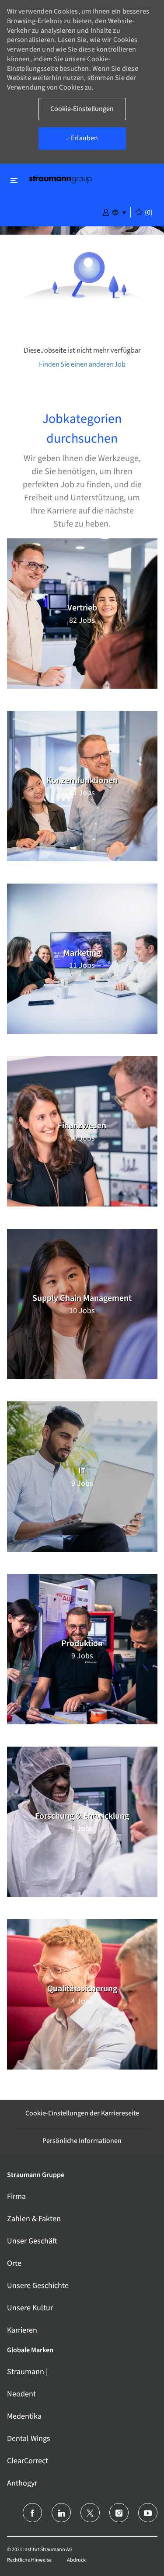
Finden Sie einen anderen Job (82, 364)
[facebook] (32, 2513)
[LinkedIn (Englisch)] (61, 2513)
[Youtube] (148, 2513)
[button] (106, 211)
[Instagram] (119, 2513)
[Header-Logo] (60, 179)
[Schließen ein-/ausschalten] (14, 180)
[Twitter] (90, 2513)
